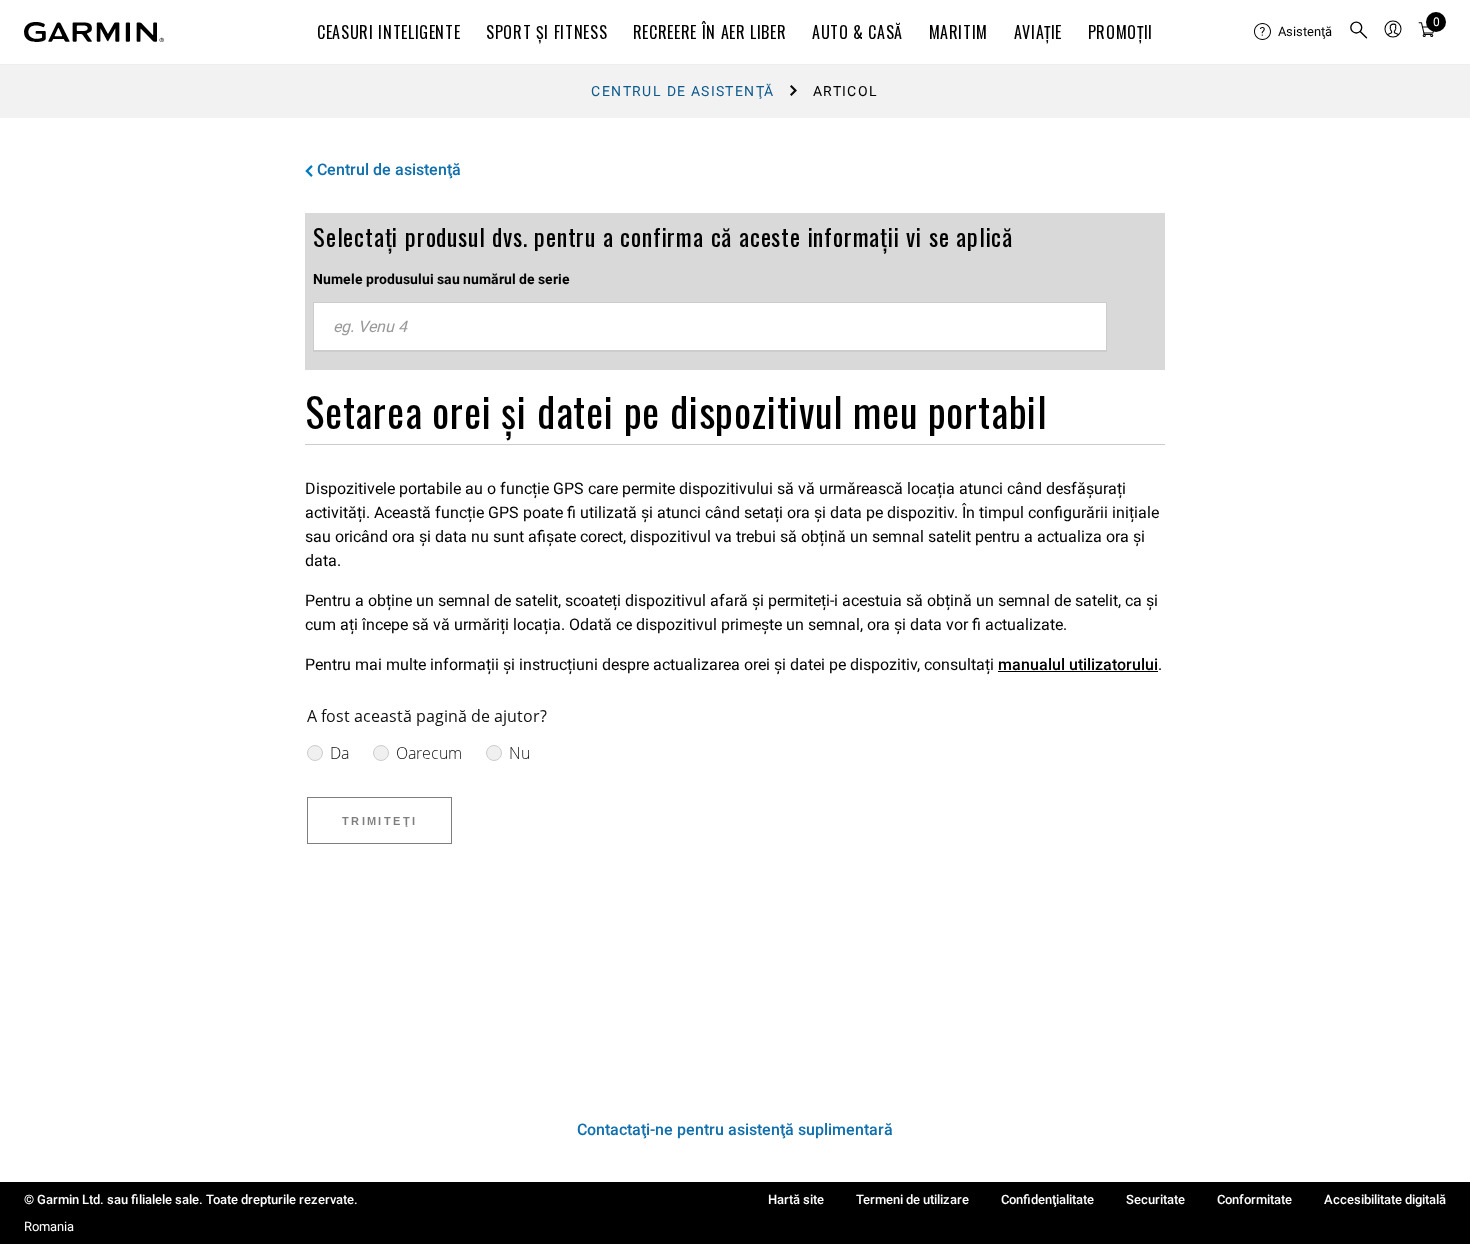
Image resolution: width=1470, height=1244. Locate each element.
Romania (49, 1226)
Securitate (1155, 1199)
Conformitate (1254, 1199)
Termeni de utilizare (912, 1199)
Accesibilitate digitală (1385, 1199)
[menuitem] (1293, 32)
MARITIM (958, 32)
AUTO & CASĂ (857, 32)
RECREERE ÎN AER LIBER (709, 32)
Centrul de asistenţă (682, 91)
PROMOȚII (1120, 32)
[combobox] (710, 327)
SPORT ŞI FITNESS (546, 32)
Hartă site (796, 1199)
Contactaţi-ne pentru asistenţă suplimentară (735, 1129)
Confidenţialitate (1047, 1199)
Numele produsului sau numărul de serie (441, 279)
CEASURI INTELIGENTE (388, 32)
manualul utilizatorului (1078, 664)
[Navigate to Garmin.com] (94, 32)
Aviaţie (1038, 32)
